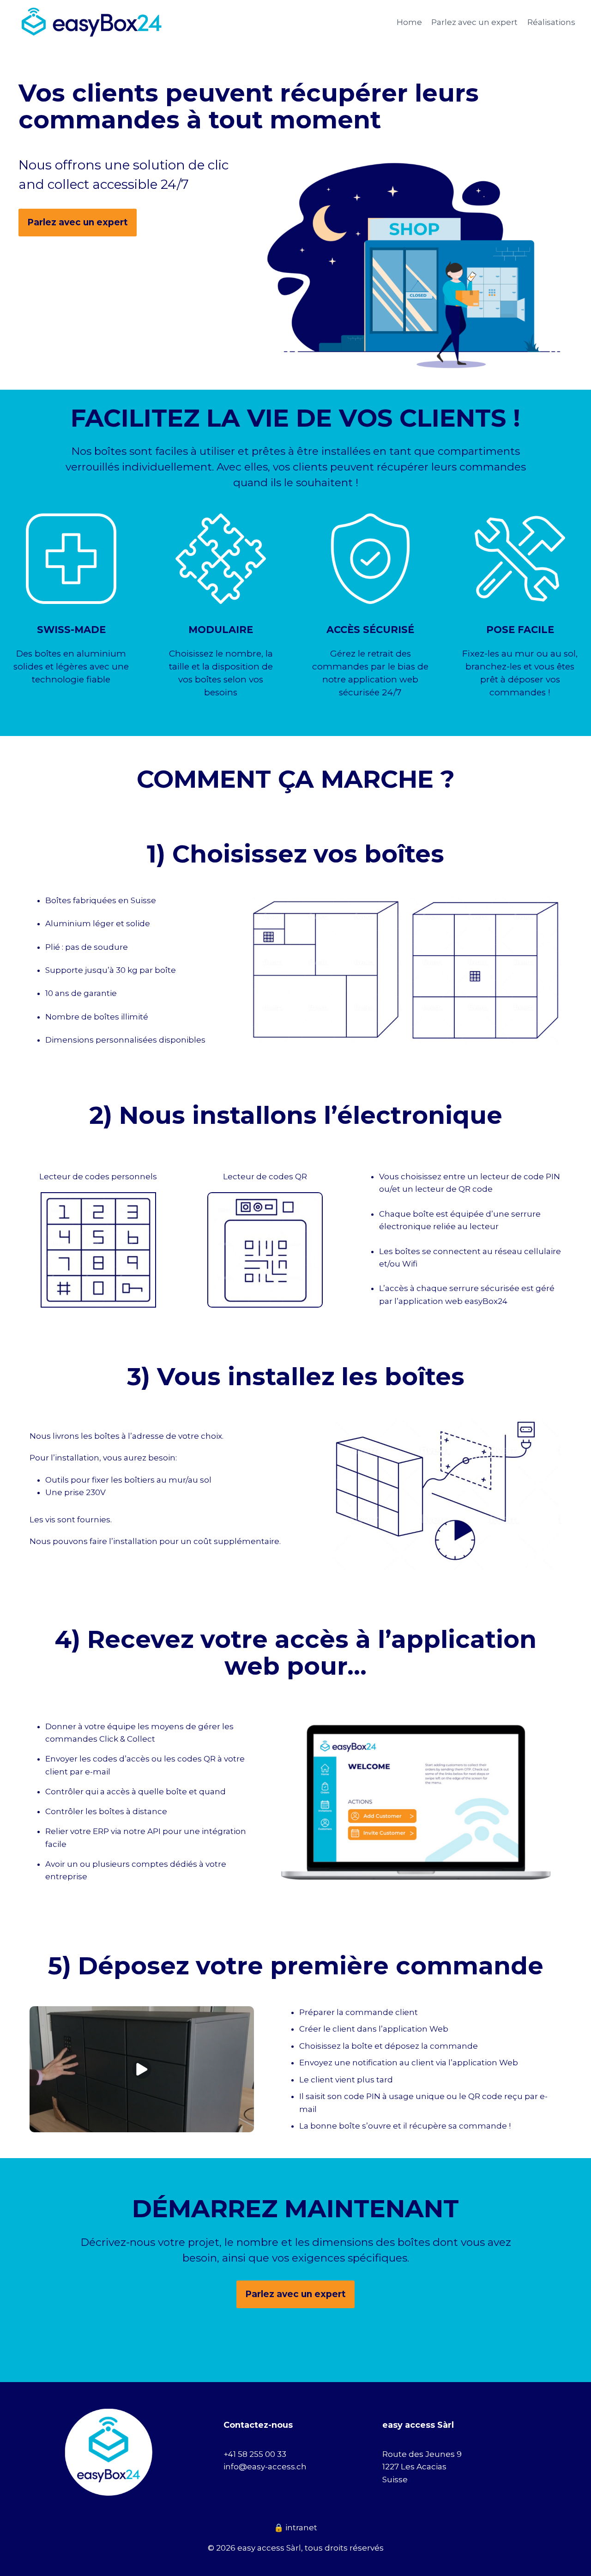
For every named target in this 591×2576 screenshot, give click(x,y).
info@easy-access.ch (265, 2467)
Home (409, 22)
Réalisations (551, 22)
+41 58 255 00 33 (255, 2454)
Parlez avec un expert (474, 22)
